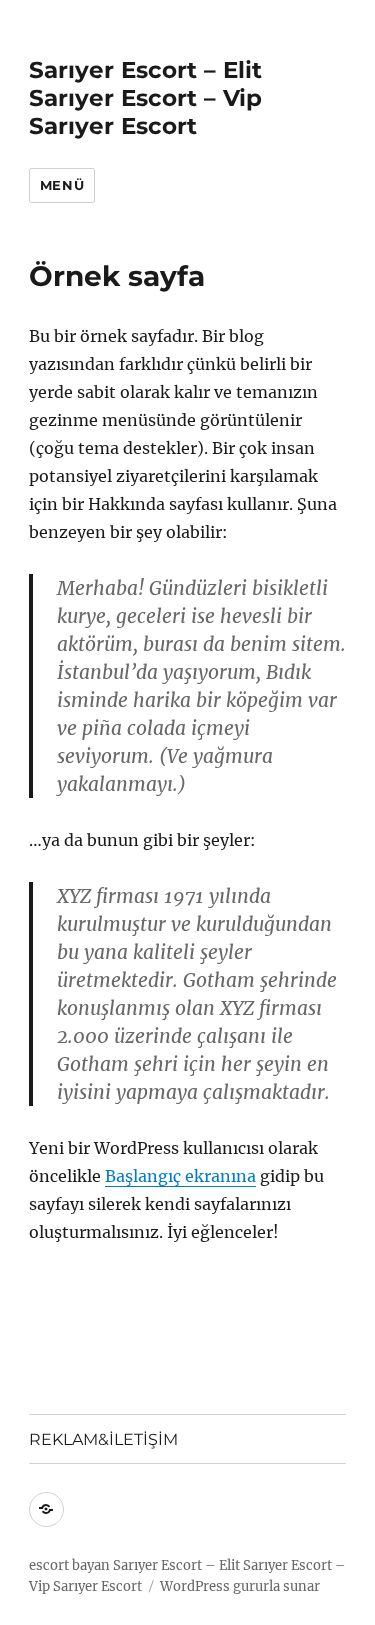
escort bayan (69, 1565)
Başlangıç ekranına (180, 1176)
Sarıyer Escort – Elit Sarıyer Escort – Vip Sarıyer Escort (145, 98)
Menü (62, 185)
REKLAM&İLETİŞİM (103, 1439)
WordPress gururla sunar (240, 1586)
